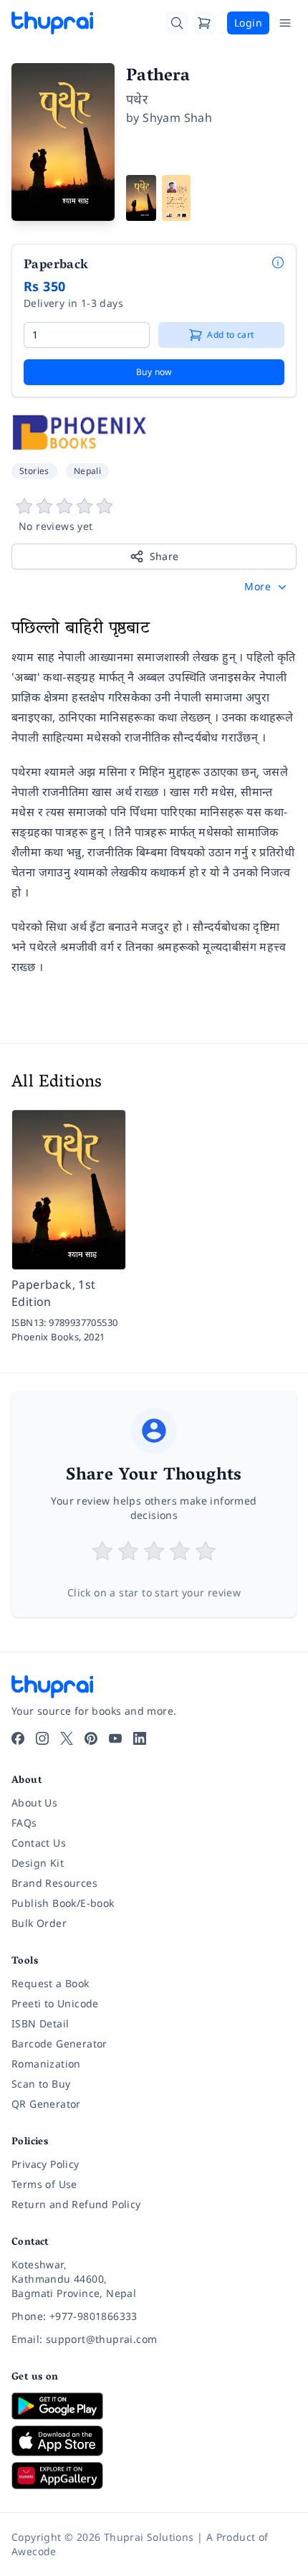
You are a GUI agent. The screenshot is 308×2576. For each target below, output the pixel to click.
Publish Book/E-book (63, 1903)
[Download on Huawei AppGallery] (154, 2476)
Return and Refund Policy (76, 2204)
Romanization (46, 2064)
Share (164, 556)
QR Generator (46, 2104)
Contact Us (39, 1843)
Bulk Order (39, 1923)
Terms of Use (44, 2184)
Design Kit (38, 1863)
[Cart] (204, 23)
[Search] (177, 23)
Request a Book (50, 1983)
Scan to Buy (41, 2084)
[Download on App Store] (154, 2441)
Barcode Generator (59, 2044)
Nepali (87, 471)
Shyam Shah (177, 118)
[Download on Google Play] (154, 2406)
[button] (267, 587)
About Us (34, 1803)
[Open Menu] (285, 23)
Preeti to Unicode (55, 2003)
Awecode (34, 2551)
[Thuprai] (52, 23)
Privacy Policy (45, 2164)
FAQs (24, 1823)
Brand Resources (54, 1883)
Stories (34, 471)
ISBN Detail (40, 2023)
